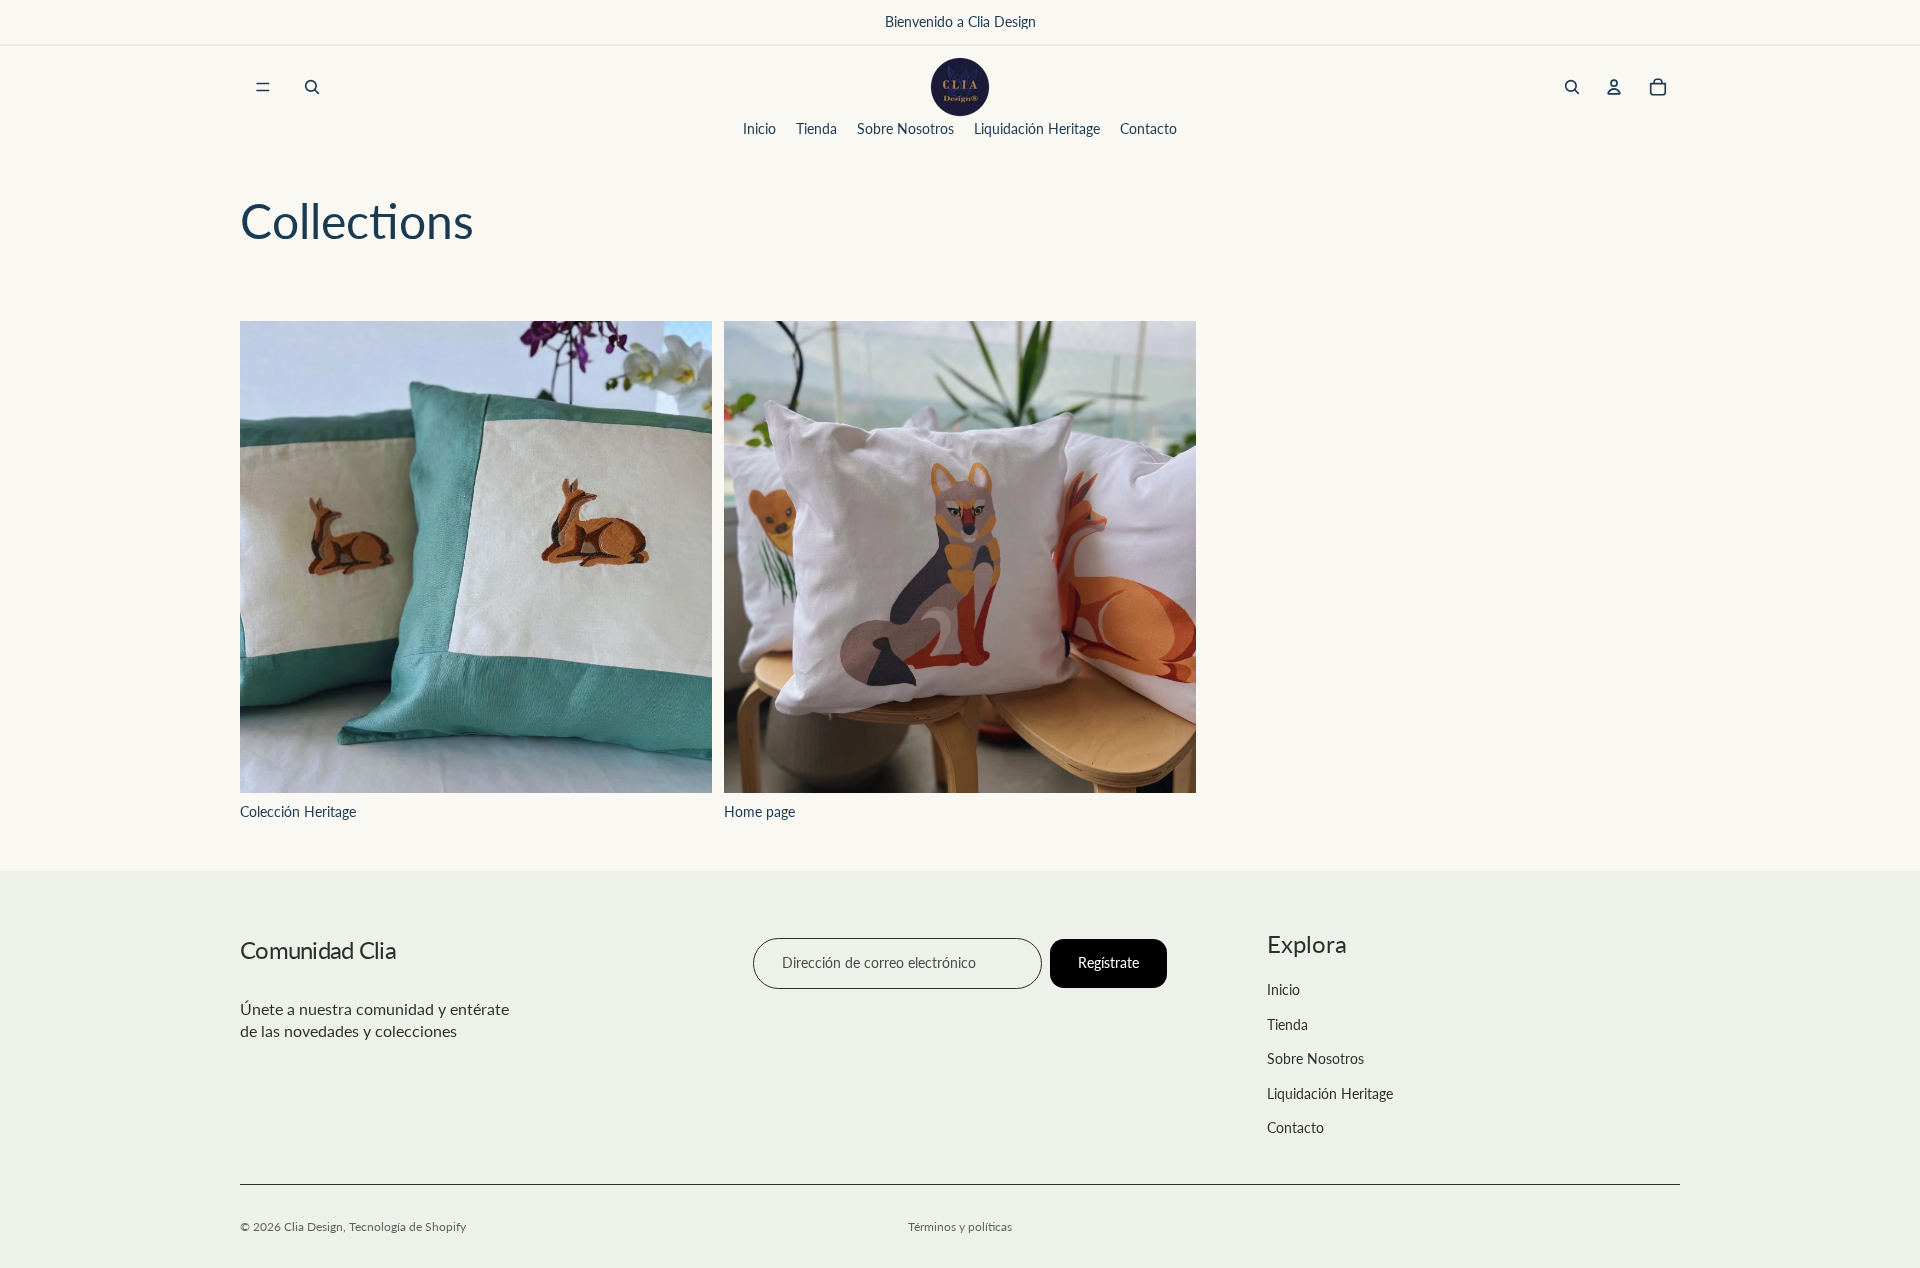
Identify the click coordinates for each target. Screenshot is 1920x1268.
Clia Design (313, 1226)
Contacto (1295, 1127)
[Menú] (263, 87)
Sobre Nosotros (1315, 1058)
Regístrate (1108, 962)
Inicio (1283, 989)
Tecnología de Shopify (407, 1226)
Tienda (1287, 1024)
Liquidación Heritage (1330, 1093)
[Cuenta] (1614, 87)
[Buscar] (312, 87)
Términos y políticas (960, 1226)
